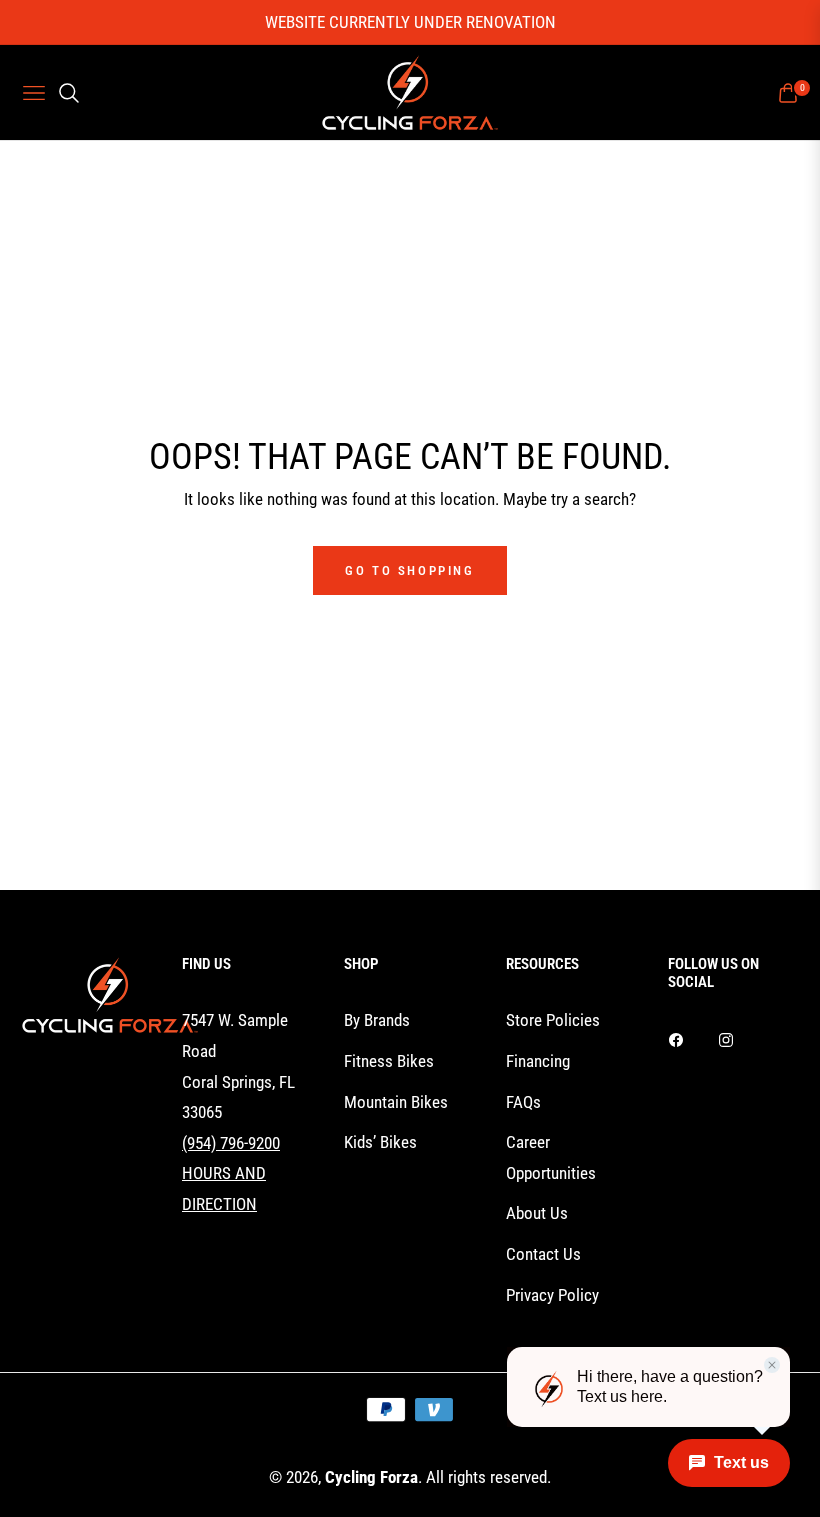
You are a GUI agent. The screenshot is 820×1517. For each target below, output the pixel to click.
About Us (537, 1213)
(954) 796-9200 (231, 1143)
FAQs (523, 1102)
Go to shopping (409, 570)
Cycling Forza (371, 1477)
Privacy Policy (552, 1295)
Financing (538, 1061)
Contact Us (543, 1254)
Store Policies (553, 1020)
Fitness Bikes (389, 1061)
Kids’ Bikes (380, 1142)
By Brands (377, 1020)
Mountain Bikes (396, 1102)
